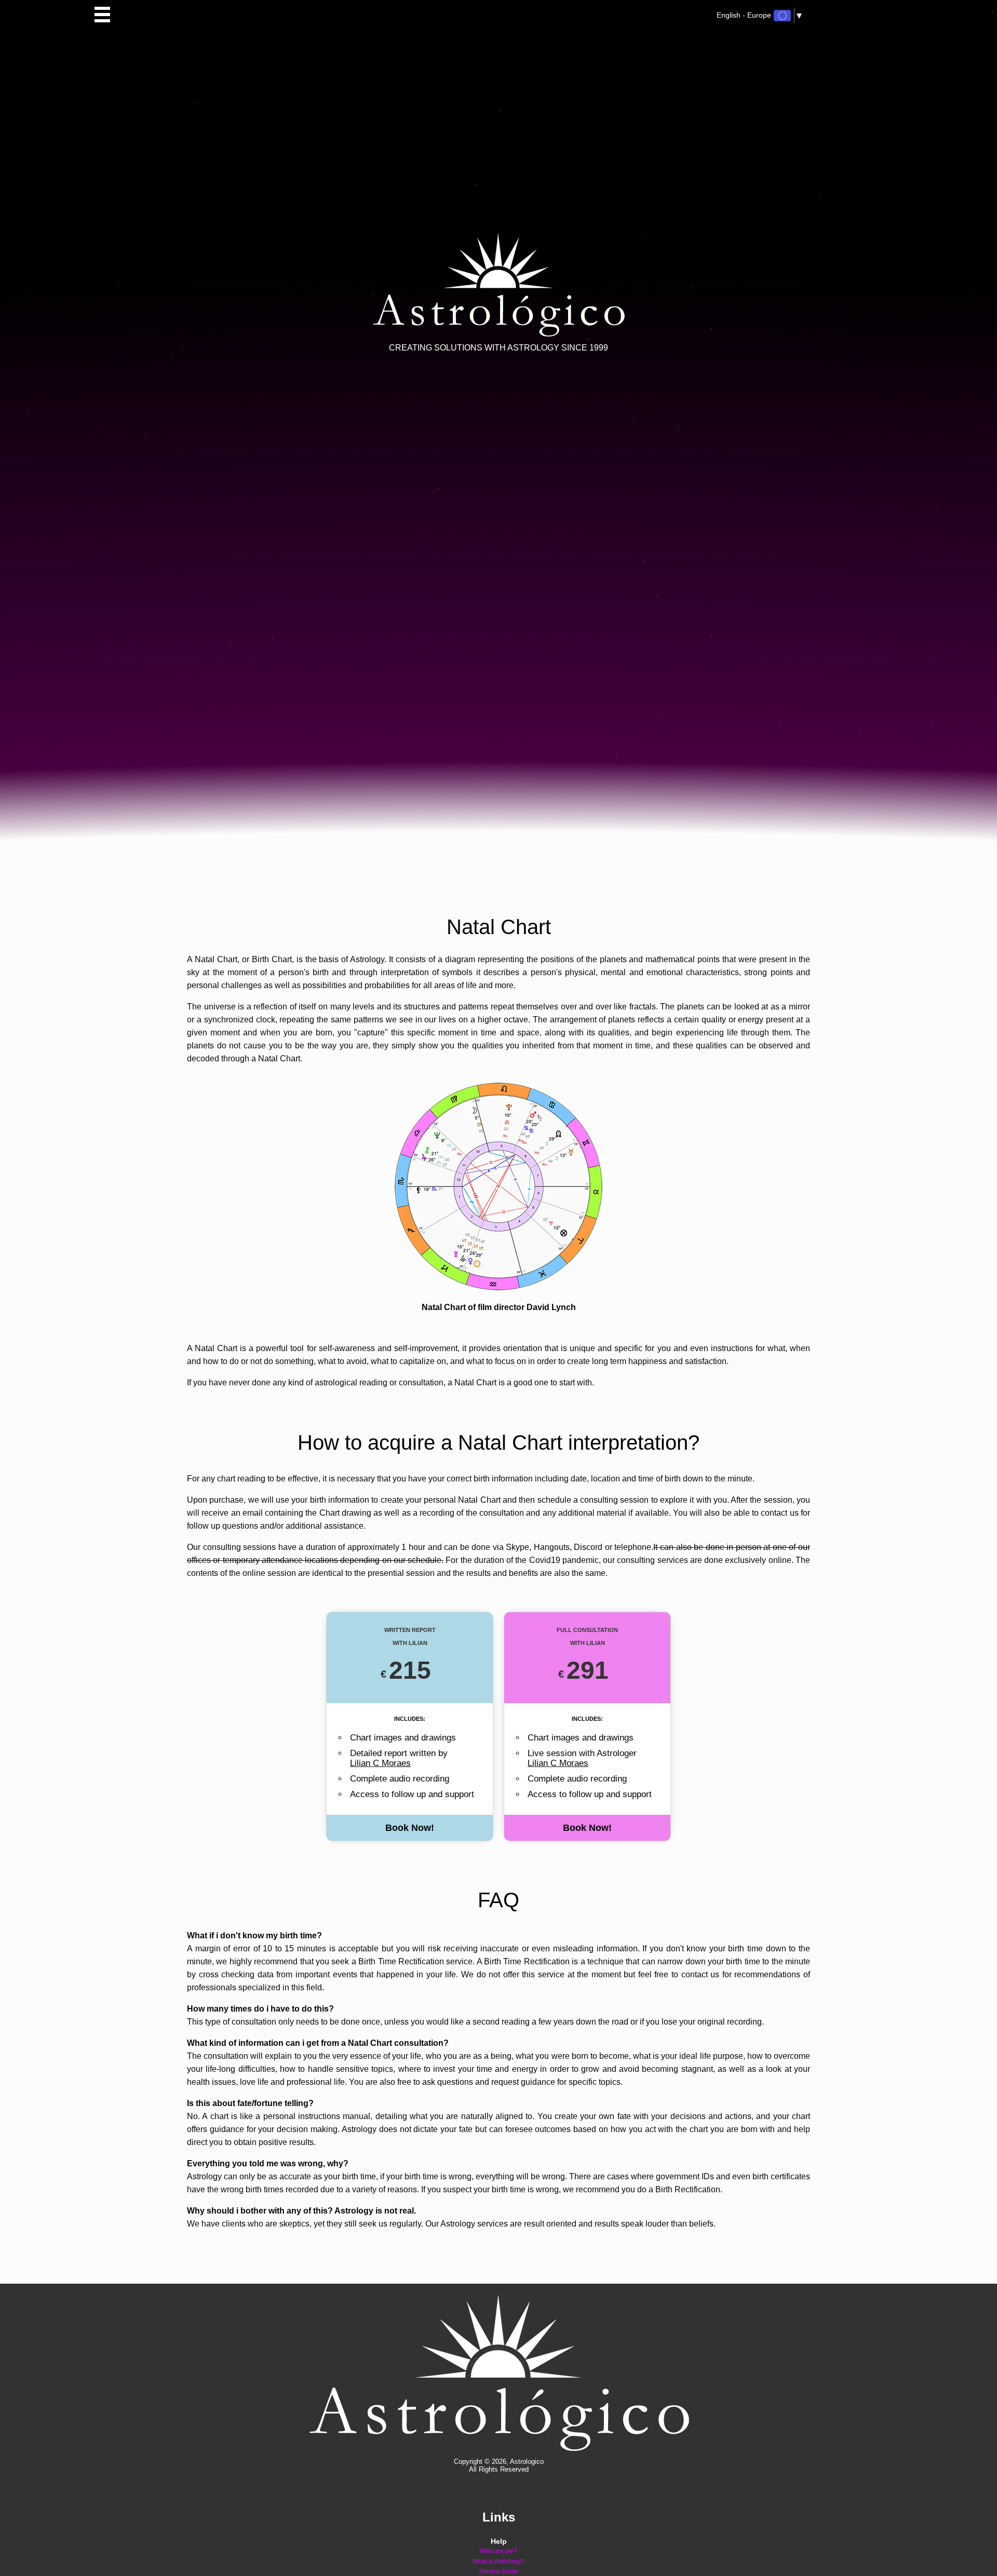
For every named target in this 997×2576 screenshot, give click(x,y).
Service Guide (499, 2572)
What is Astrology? (498, 2562)
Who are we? (498, 2551)
